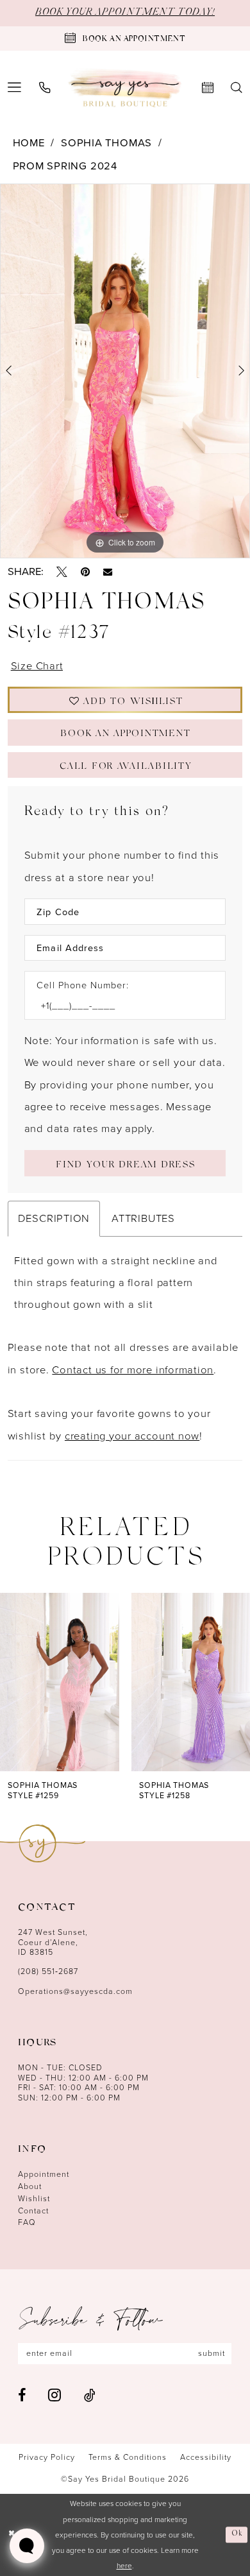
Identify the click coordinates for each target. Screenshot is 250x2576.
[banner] (125, 88)
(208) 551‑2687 (48, 1971)
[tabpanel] (125, 371)
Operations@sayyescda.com (75, 1991)
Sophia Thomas (106, 143)
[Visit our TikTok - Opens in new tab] (90, 2396)
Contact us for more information (133, 1370)
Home (29, 143)
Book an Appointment (125, 735)
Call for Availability (125, 768)
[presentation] (60, 1682)
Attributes (143, 1218)
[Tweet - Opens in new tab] (62, 572)
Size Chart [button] (37, 666)
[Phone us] (45, 88)
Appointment (44, 2174)
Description (54, 1218)
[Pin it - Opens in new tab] (85, 572)
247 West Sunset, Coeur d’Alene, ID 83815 (53, 1942)
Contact (33, 2211)
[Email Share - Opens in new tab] (108, 572)
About (30, 2186)
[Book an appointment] (207, 88)
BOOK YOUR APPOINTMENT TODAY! (125, 13)
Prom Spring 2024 (65, 166)
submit (212, 2353)
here (124, 2566)
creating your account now (132, 1436)
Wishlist (34, 2199)
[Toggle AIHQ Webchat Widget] (27, 2546)
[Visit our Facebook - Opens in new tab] (22, 2396)
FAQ (27, 2222)
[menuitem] (45, 88)
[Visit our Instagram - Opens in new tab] (54, 2395)
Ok (238, 2534)
